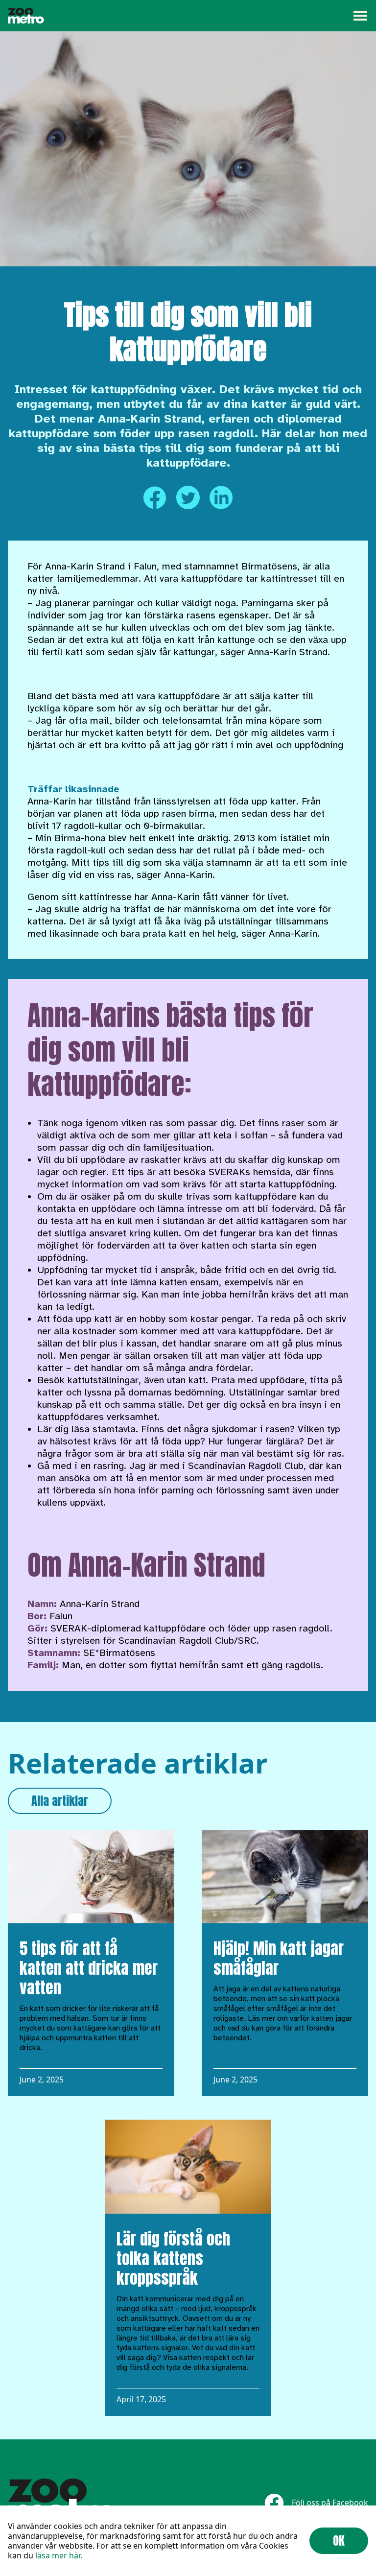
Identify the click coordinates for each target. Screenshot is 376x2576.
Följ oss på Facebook (330, 2503)
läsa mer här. (59, 2555)
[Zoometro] (26, 16)
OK (339, 2541)
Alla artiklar (60, 1801)
